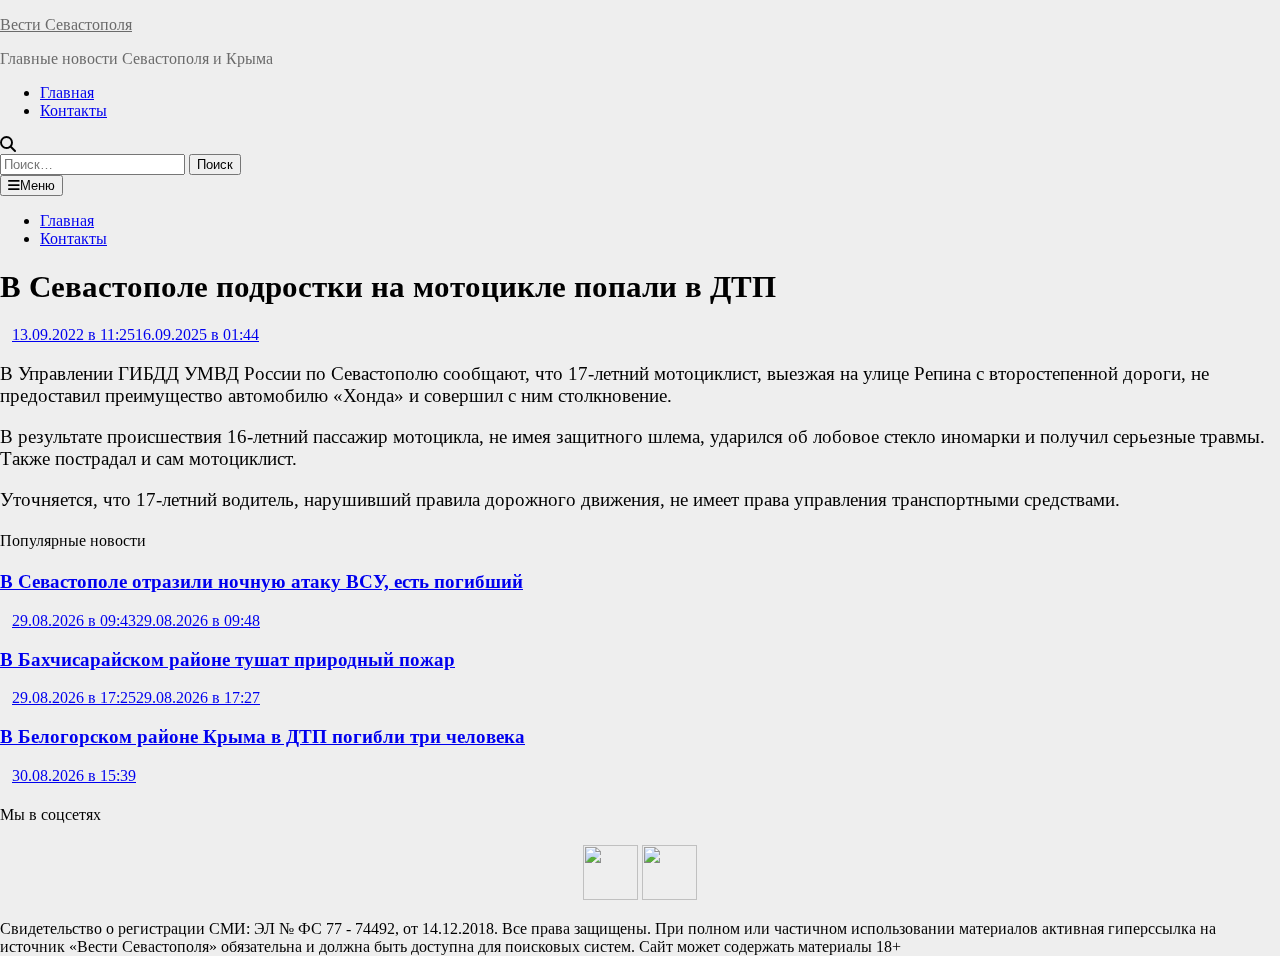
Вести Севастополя (66, 24)
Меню (37, 185)
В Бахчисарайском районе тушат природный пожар (227, 659)
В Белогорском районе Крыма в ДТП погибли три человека (262, 736)
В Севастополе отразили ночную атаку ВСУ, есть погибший (261, 581)
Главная (67, 92)
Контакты (73, 110)
